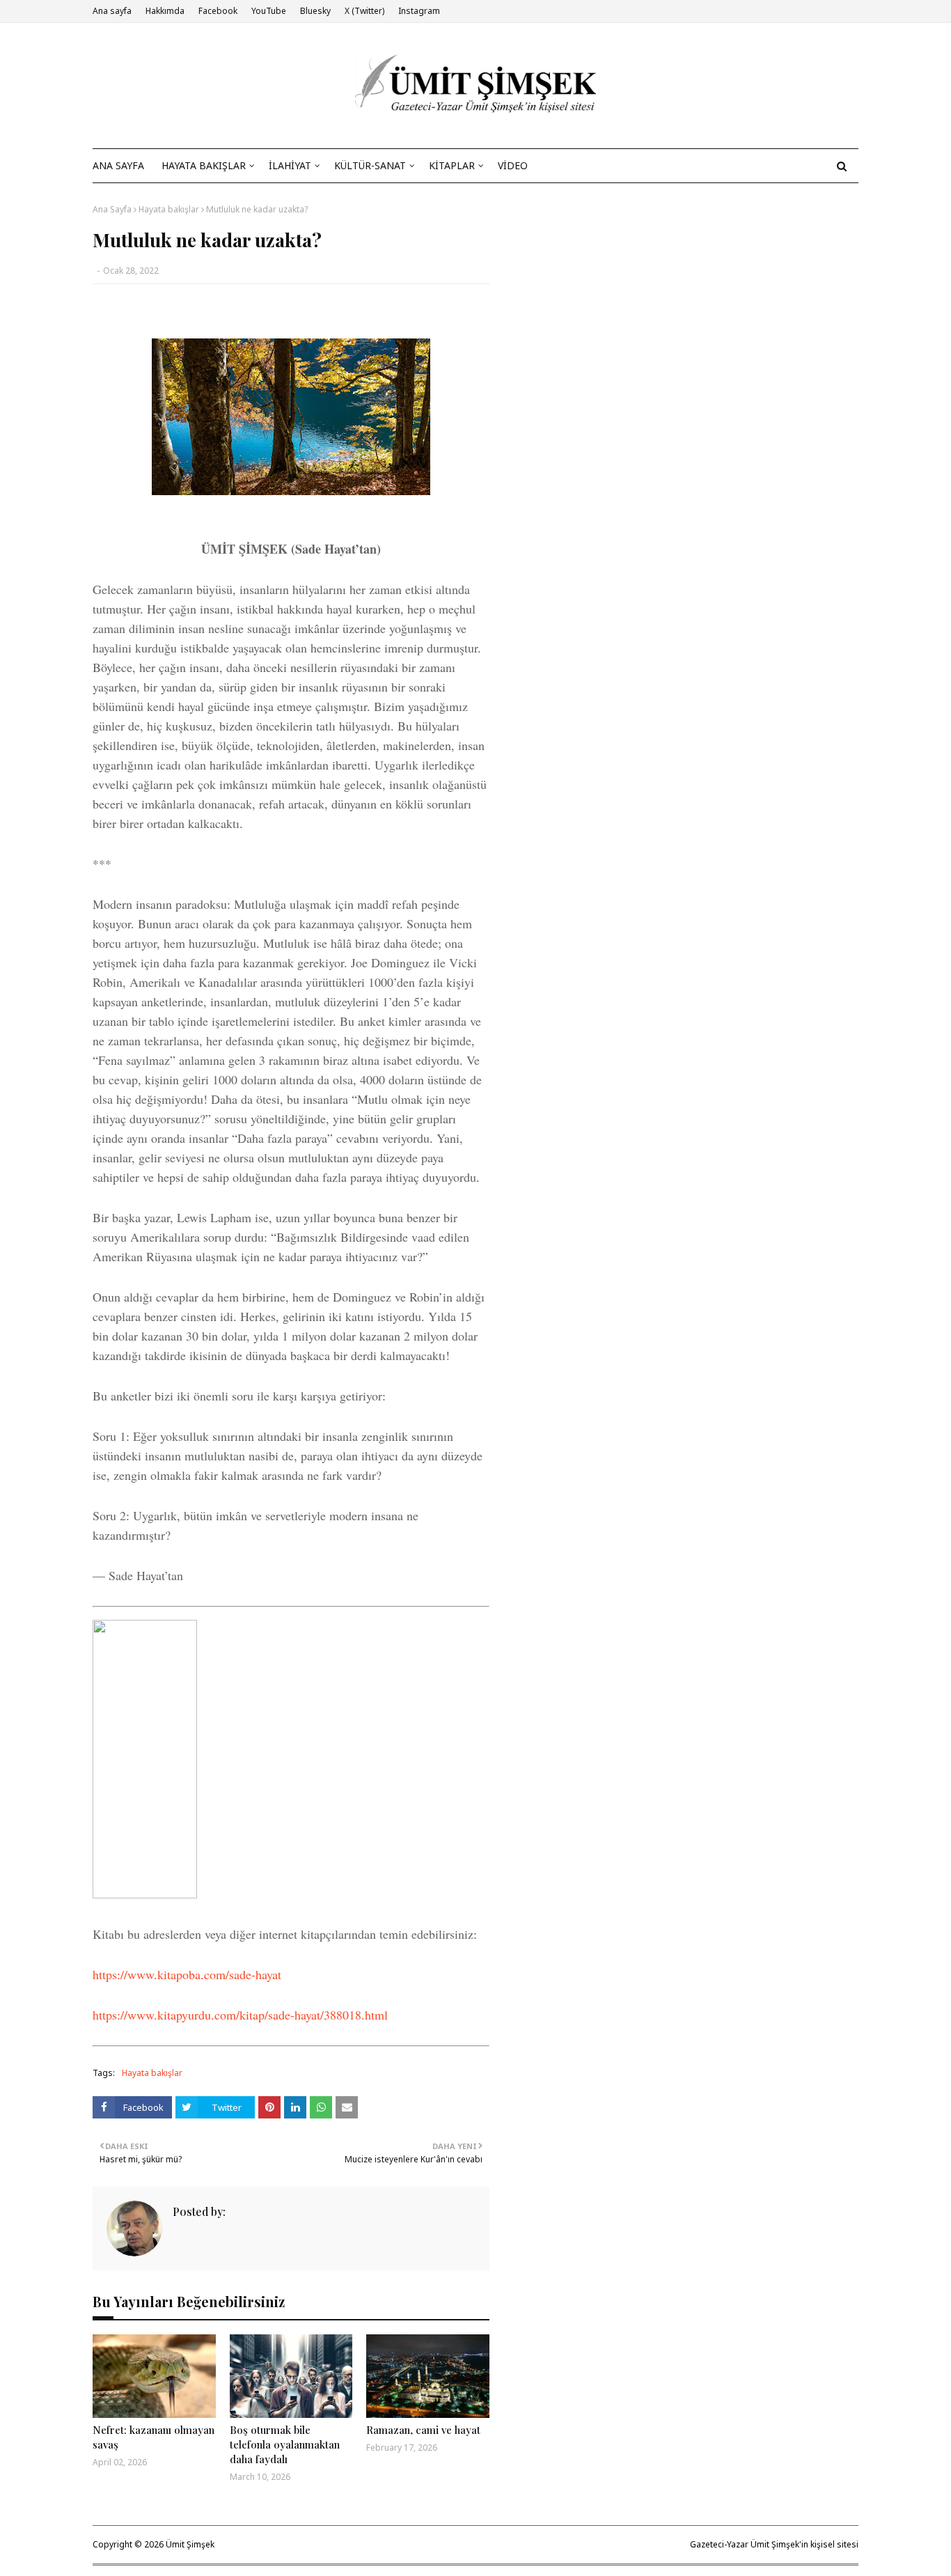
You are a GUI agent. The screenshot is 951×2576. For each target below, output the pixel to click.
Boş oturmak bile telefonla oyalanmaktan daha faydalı (285, 2444)
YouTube (269, 11)
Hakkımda (165, 11)
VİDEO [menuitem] (513, 165)
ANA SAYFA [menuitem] (118, 165)
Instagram (419, 11)
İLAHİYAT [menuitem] (290, 165)
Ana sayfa (112, 11)
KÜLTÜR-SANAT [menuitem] (370, 165)
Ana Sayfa (112, 209)
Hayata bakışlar (169, 209)
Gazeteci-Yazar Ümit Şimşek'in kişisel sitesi (774, 2544)
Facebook (218, 11)
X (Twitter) (364, 11)
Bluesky (315, 11)
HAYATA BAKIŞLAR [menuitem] (204, 165)
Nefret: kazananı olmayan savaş (154, 2437)
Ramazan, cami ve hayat (423, 2430)
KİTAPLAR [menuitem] (452, 165)
